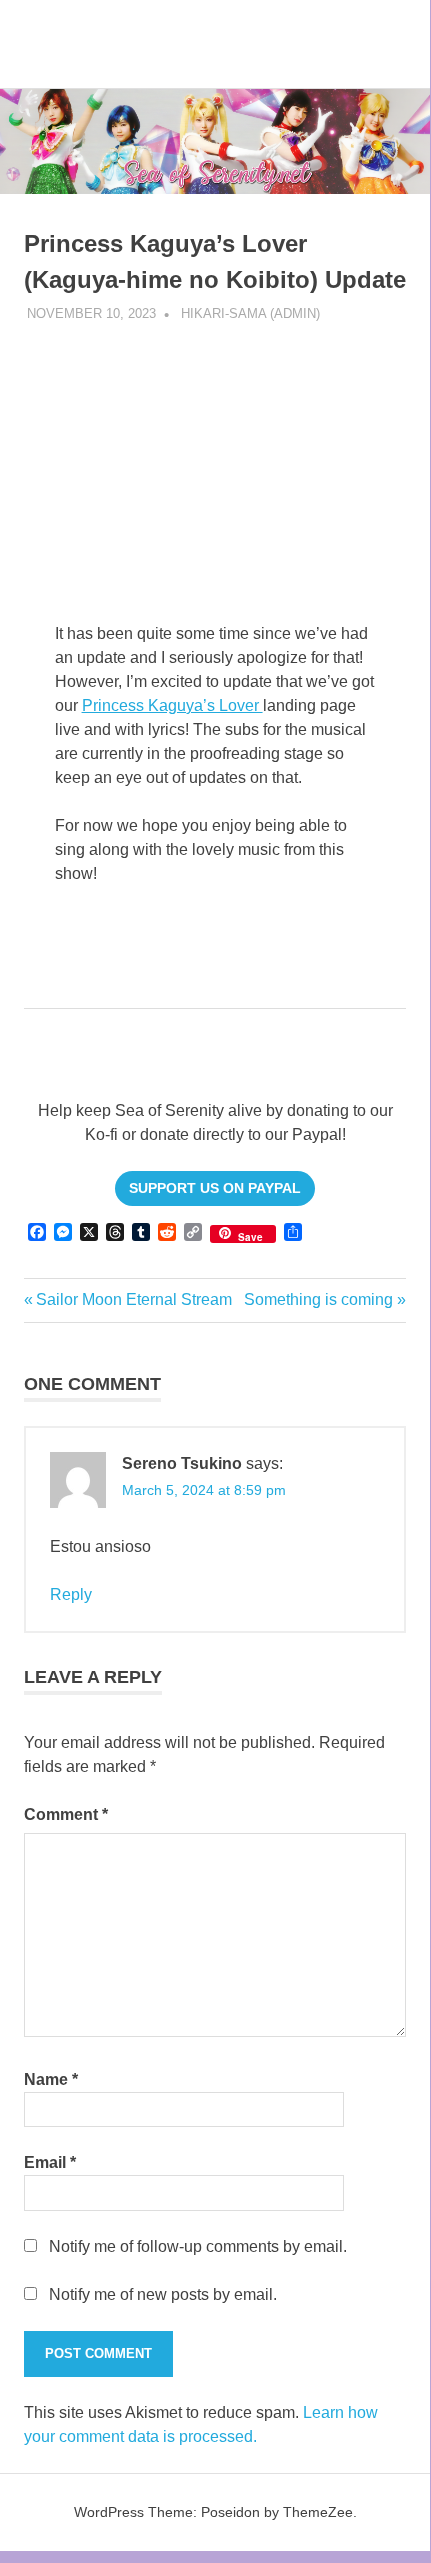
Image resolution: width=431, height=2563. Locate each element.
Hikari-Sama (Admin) (250, 313)
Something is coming (318, 1299)
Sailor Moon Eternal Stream (133, 1299)
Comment (66, 1814)
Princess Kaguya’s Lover (172, 705)
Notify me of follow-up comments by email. (198, 2246)
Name (51, 2079)
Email (50, 2162)
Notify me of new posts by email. (163, 2294)
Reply (71, 1594)
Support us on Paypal (215, 1188)
